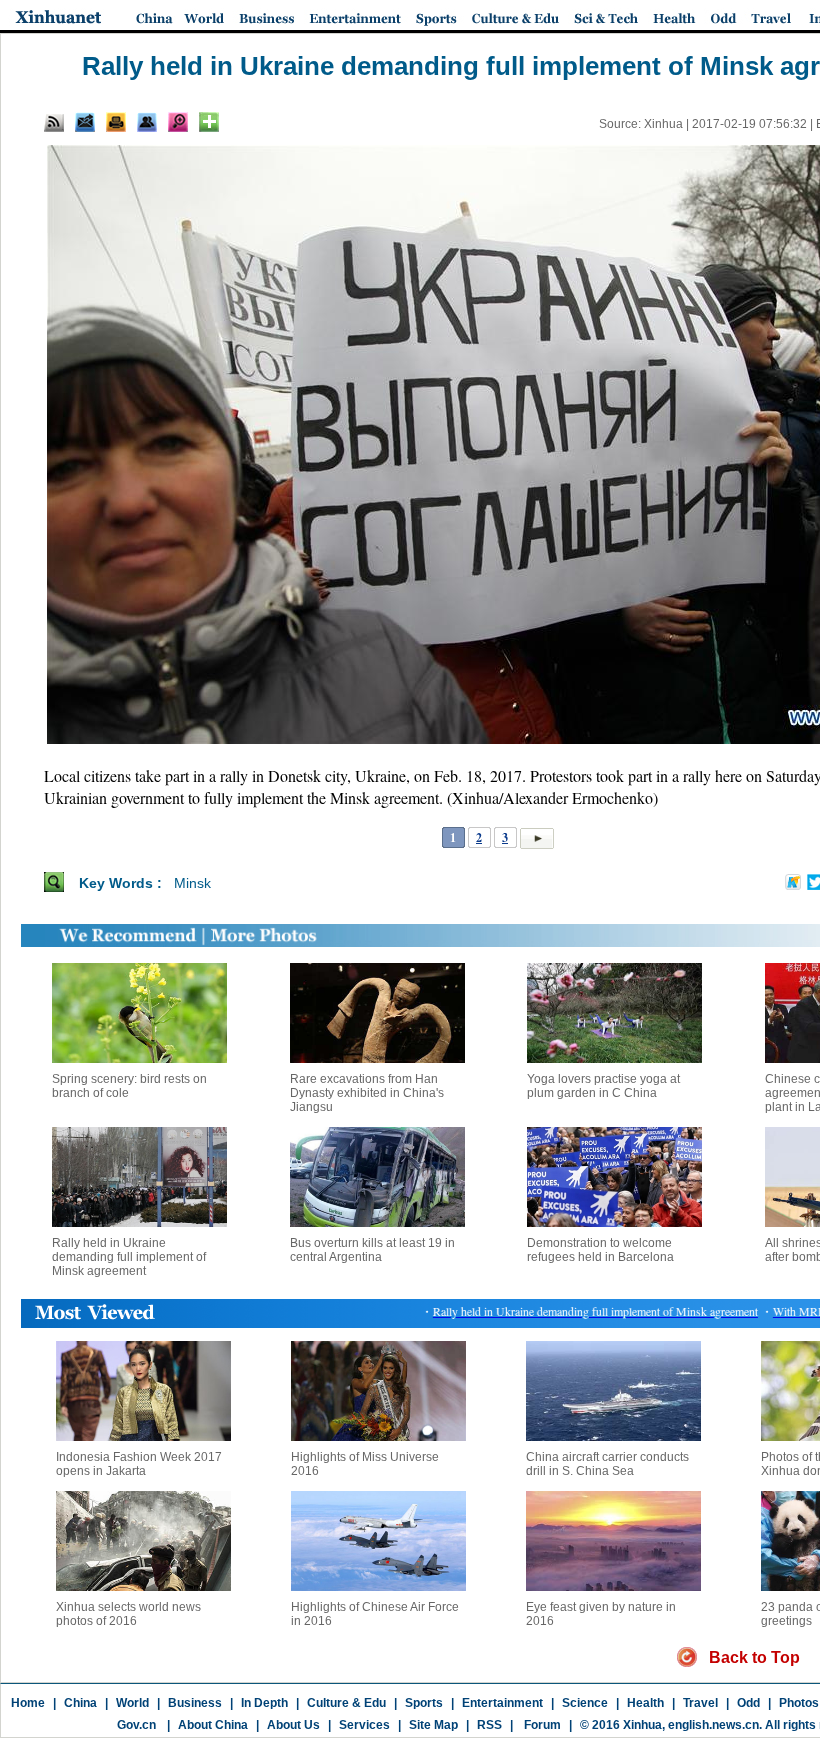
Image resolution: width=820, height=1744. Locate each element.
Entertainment (502, 1703)
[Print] (116, 122)
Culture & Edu (346, 1703)
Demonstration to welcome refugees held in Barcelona (600, 1250)
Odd (748, 1703)
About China (213, 1725)
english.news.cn (713, 1725)
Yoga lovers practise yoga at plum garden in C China (603, 1086)
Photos (799, 1703)
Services (364, 1725)
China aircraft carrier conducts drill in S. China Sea (607, 1464)
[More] (209, 122)
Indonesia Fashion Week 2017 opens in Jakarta (139, 1464)
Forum (541, 1725)
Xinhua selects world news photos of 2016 (128, 1614)
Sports (424, 1703)
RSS (489, 1725)
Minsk (192, 883)
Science (585, 1703)
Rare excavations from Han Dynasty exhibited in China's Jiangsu (367, 1093)
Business (195, 1703)
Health (645, 1703)
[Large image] (178, 122)
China (80, 1703)
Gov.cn (136, 1725)
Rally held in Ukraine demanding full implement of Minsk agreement (129, 1257)
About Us (293, 1725)
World (132, 1703)
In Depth (264, 1703)
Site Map (433, 1725)
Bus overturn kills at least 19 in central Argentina (372, 1250)
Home (28, 1703)
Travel (700, 1703)
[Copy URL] (147, 122)
